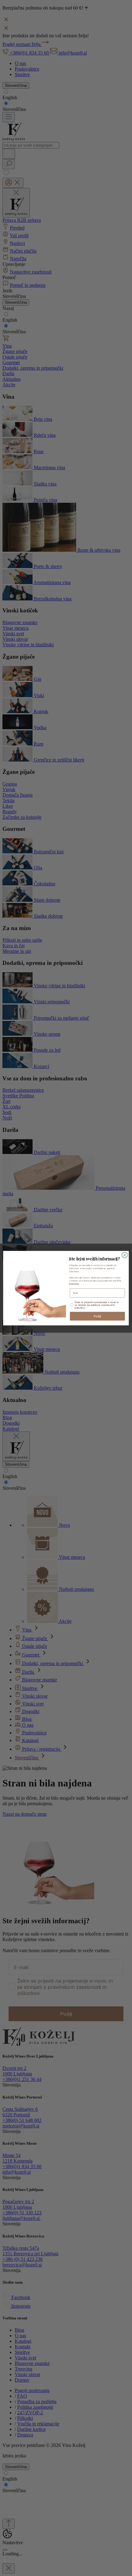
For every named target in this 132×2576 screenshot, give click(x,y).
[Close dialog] (125, 1255)
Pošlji (97, 1316)
